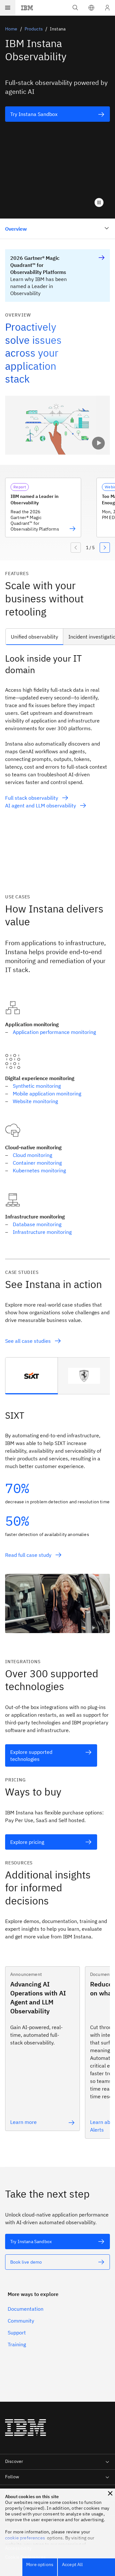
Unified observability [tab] (34, 637)
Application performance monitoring (54, 1032)
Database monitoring (37, 1224)
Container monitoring (37, 1163)
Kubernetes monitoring (39, 1170)
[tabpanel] (57, 768)
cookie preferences (25, 2538)
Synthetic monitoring (37, 1086)
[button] (91, 8)
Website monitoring (35, 1101)
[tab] (32, 1376)
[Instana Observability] (57, 425)
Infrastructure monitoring (43, 1232)
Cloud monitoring (32, 1155)
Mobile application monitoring (47, 1094)
